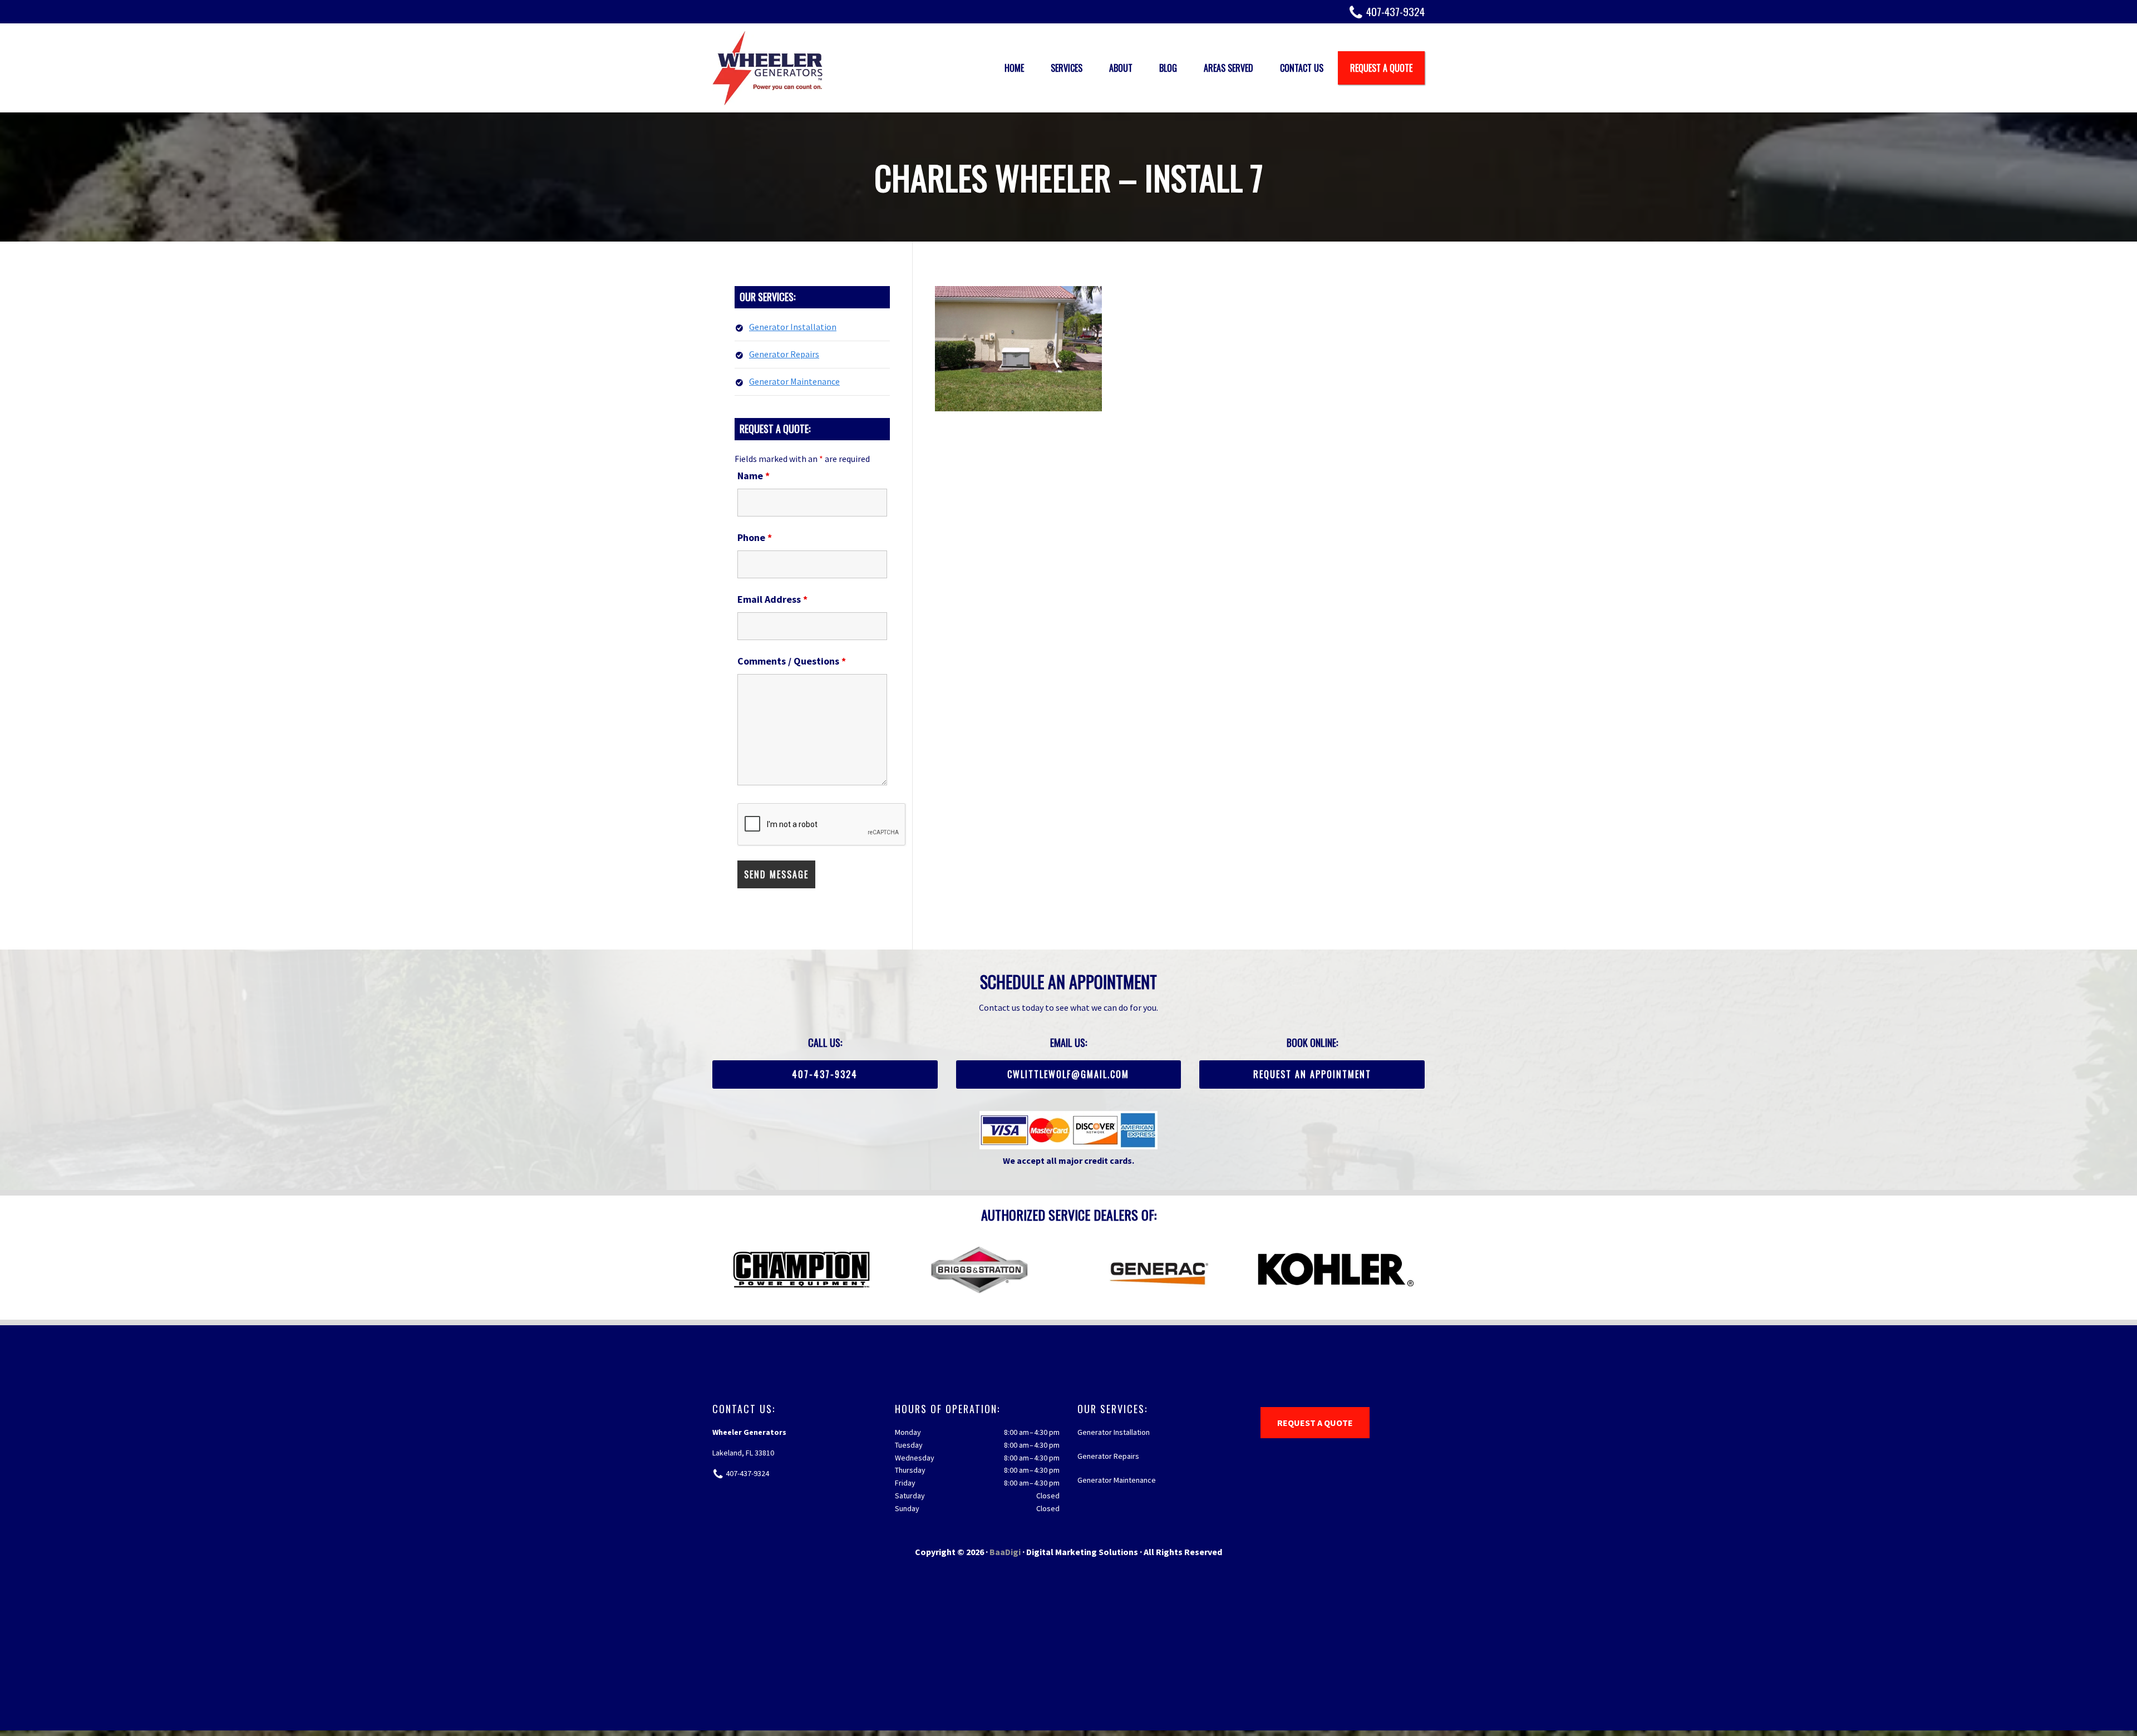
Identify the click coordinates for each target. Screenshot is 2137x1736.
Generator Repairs (784, 354)
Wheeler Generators (768, 68)
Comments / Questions (792, 661)
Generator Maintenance (794, 381)
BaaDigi (1005, 1552)
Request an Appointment (1312, 1074)
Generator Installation (793, 327)
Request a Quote (1315, 1423)
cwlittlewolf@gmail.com (1068, 1074)
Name (754, 476)
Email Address (772, 599)
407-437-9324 (1395, 11)
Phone (755, 537)
